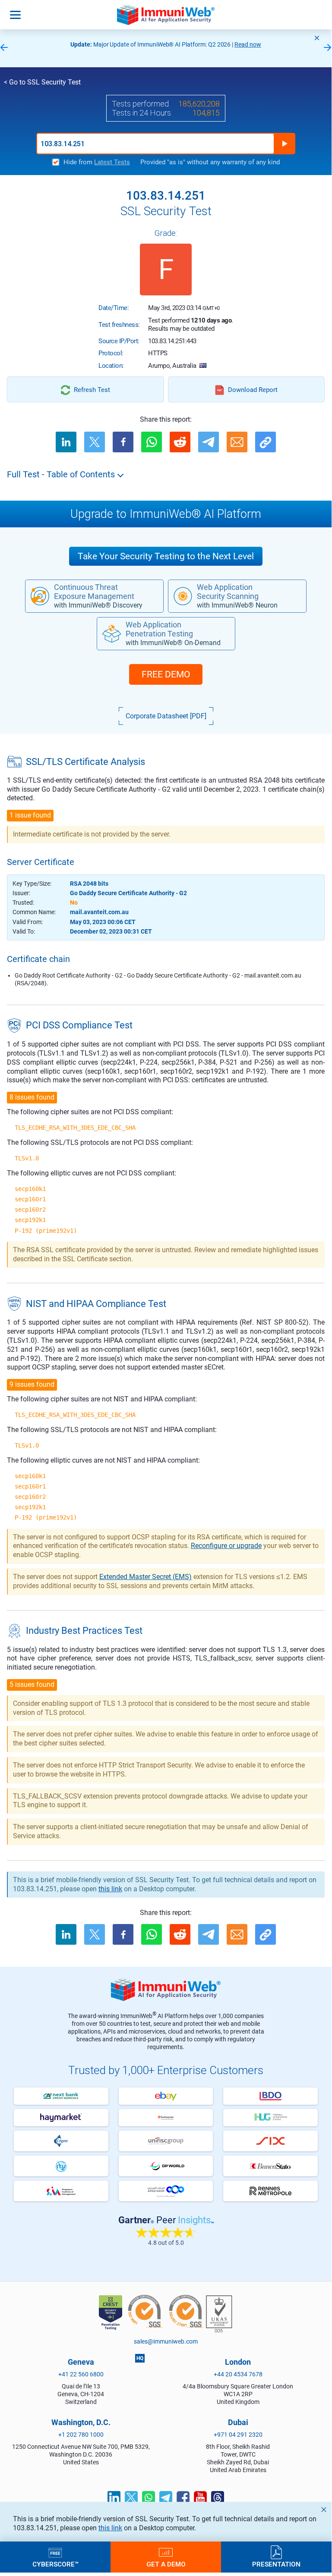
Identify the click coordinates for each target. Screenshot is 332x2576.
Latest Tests (112, 162)
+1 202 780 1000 (81, 2435)
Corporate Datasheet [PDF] (166, 716)
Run (285, 144)
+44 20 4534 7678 (238, 2374)
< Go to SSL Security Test (42, 82)
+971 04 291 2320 (238, 2435)
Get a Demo (166, 2564)
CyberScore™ (55, 2564)
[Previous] (4, 48)
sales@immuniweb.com (166, 2341)
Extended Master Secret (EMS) (145, 1577)
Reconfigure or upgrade (226, 1546)
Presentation (276, 2564)
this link (110, 2528)
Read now (248, 44)
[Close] (317, 38)
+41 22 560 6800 (81, 2374)
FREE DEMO (166, 674)
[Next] (328, 48)
